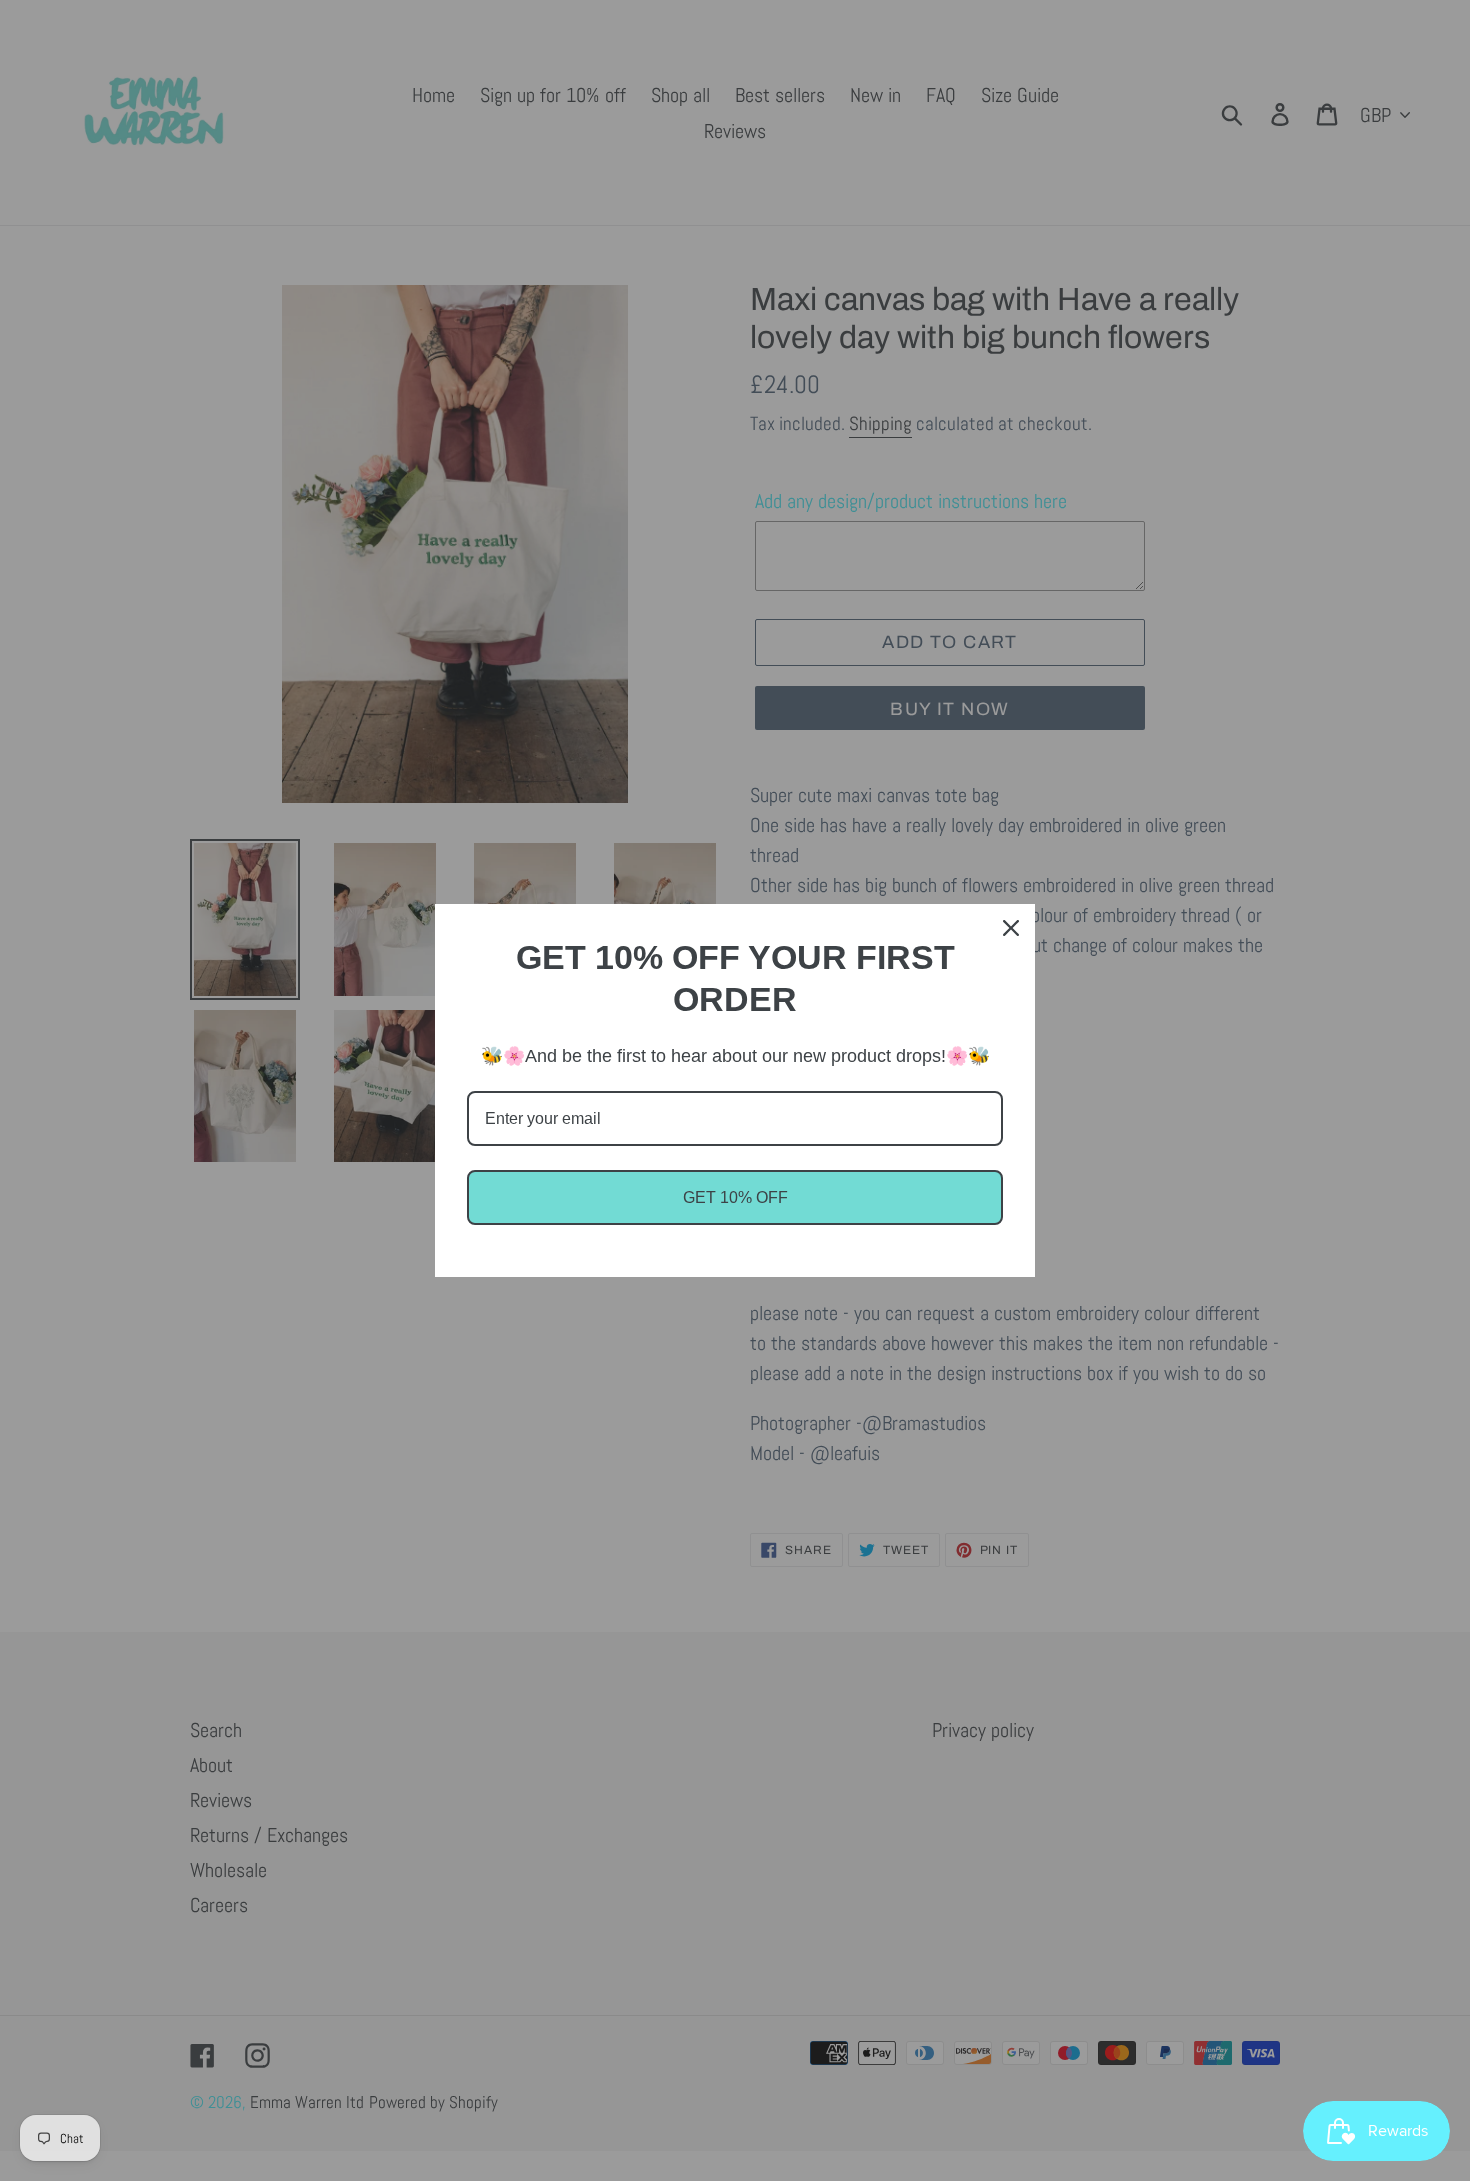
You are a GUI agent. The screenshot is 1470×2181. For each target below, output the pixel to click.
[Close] (1011, 928)
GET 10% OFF (735, 1197)
